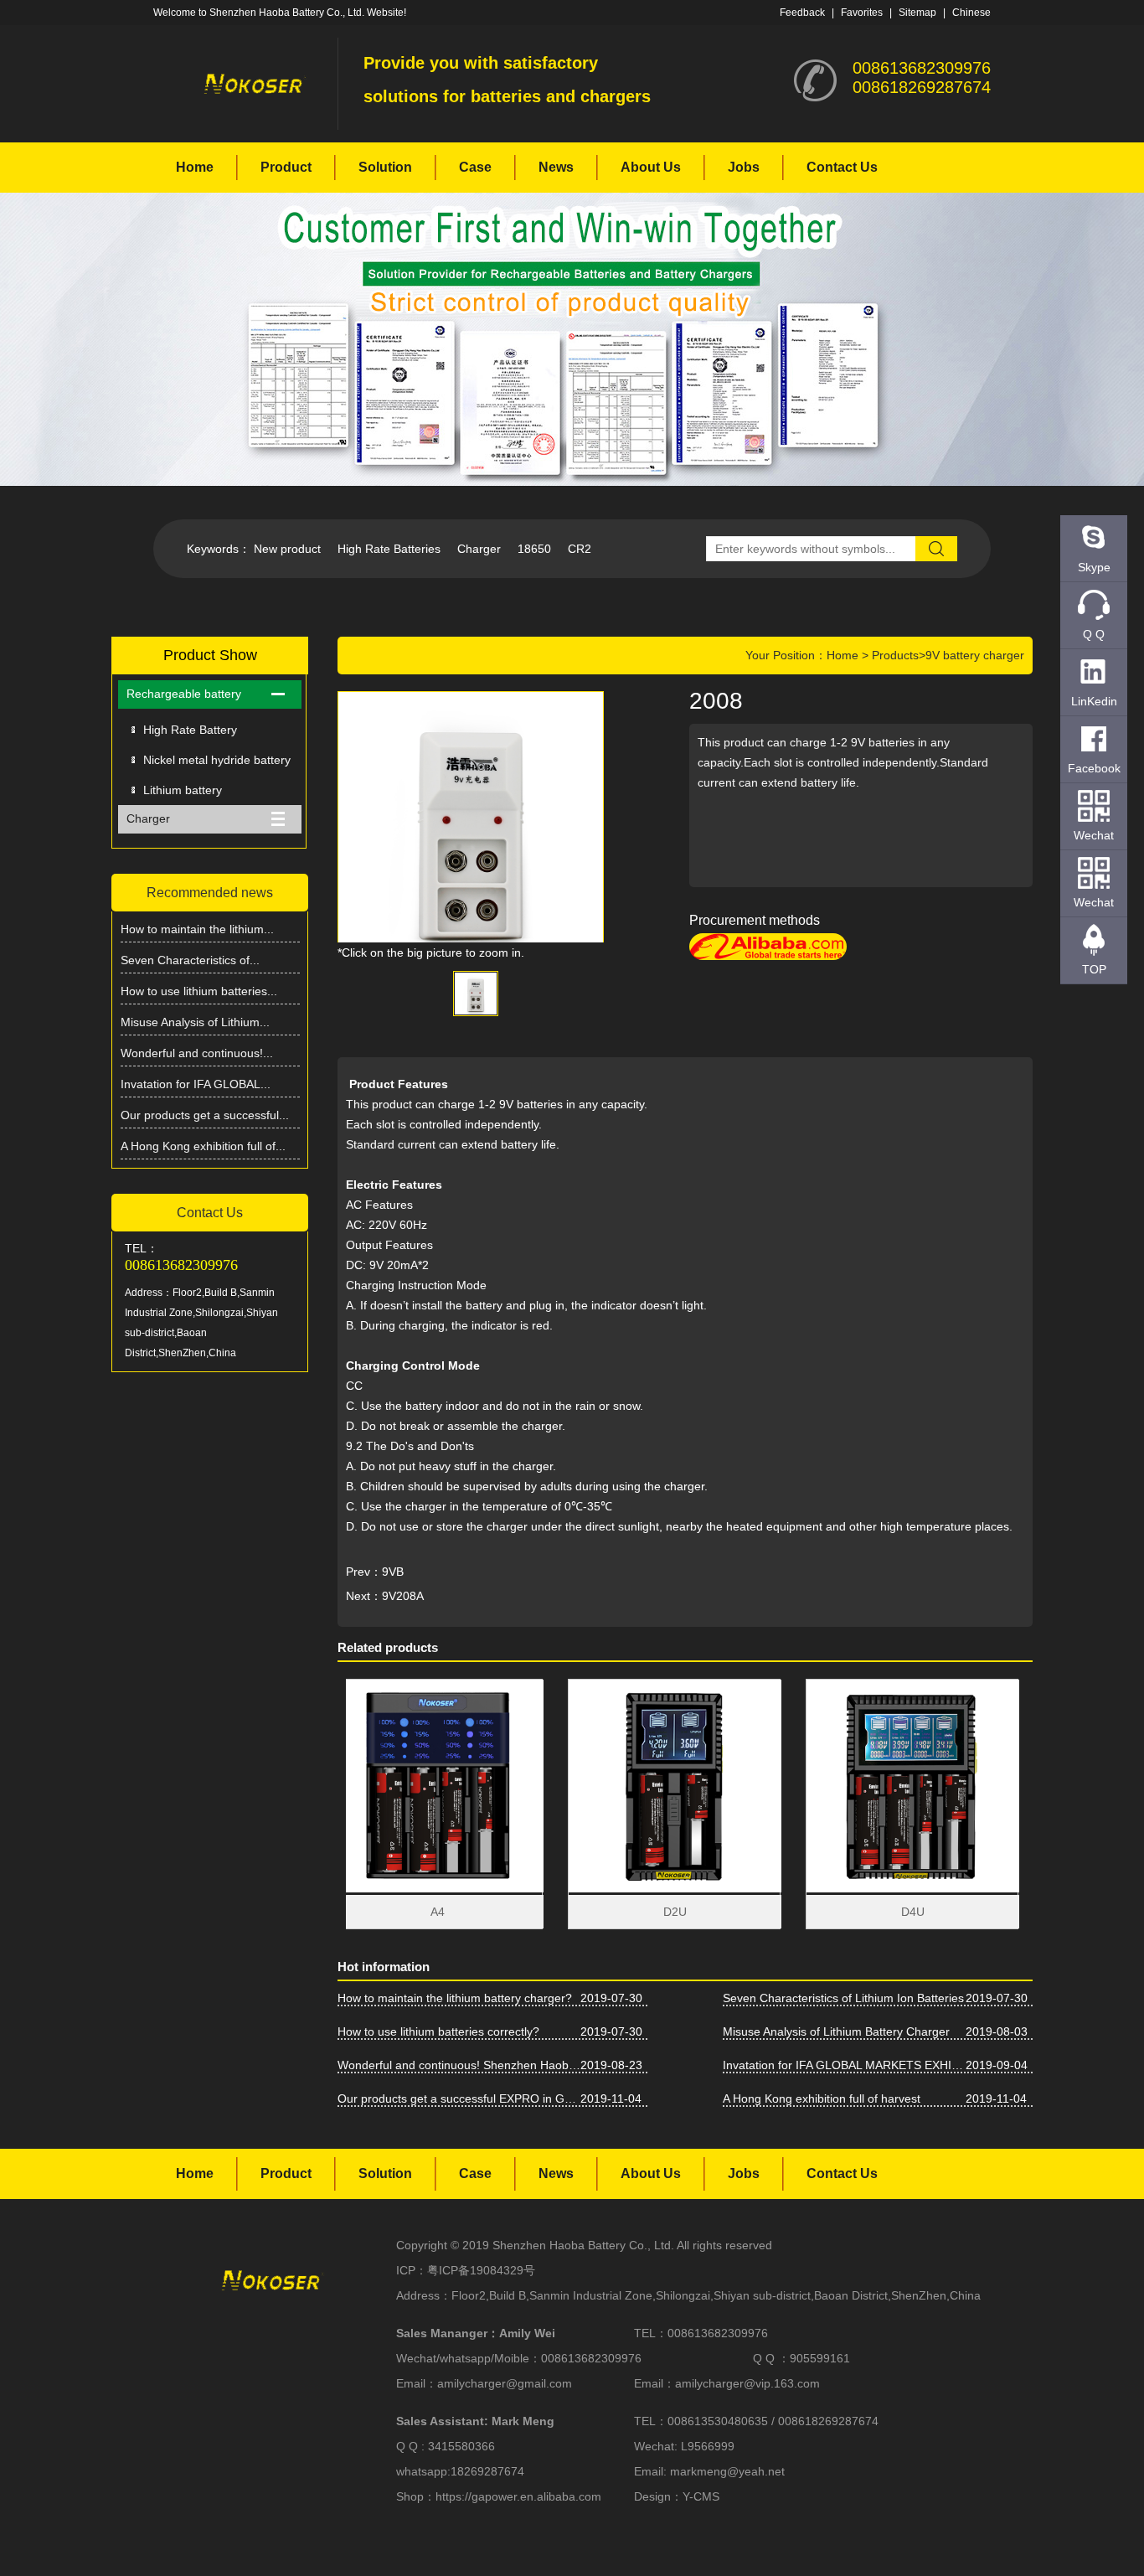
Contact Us (842, 167)
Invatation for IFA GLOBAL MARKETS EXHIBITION (844, 2065)
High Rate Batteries (389, 549)
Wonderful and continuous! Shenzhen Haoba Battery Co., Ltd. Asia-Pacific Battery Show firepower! (459, 2065)
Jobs (744, 167)
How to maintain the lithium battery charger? (455, 1998)
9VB (393, 1572)
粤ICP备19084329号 (481, 2270)
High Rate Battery (190, 730)
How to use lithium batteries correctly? (438, 2031)
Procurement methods (755, 920)
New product (287, 549)
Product (286, 167)
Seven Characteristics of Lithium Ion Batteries (843, 1998)
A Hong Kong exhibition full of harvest (822, 2098)
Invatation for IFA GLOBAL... (196, 1084)
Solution (385, 167)
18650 (534, 549)
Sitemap (917, 13)
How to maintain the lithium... (197, 929)
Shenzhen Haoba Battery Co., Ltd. (583, 2245)
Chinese (971, 13)
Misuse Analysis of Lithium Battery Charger (836, 2031)
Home (195, 167)
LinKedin (1094, 701)
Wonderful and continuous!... (197, 1053)
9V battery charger (975, 655)
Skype (1094, 567)
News (556, 167)
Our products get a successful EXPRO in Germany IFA (459, 2098)
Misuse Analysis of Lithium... (195, 1022)
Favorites (862, 13)
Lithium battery (183, 790)
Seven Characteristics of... (190, 960)
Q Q (1094, 634)
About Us (651, 167)
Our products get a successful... (205, 1115)
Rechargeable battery (184, 694)
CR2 (580, 549)
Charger (479, 549)
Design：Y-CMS (677, 2496)
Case (475, 167)
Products (895, 655)
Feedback (802, 13)
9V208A (403, 1596)
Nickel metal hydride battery (217, 760)
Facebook (1094, 768)
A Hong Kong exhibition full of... (203, 1146)
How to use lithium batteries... (199, 991)
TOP (1094, 969)
